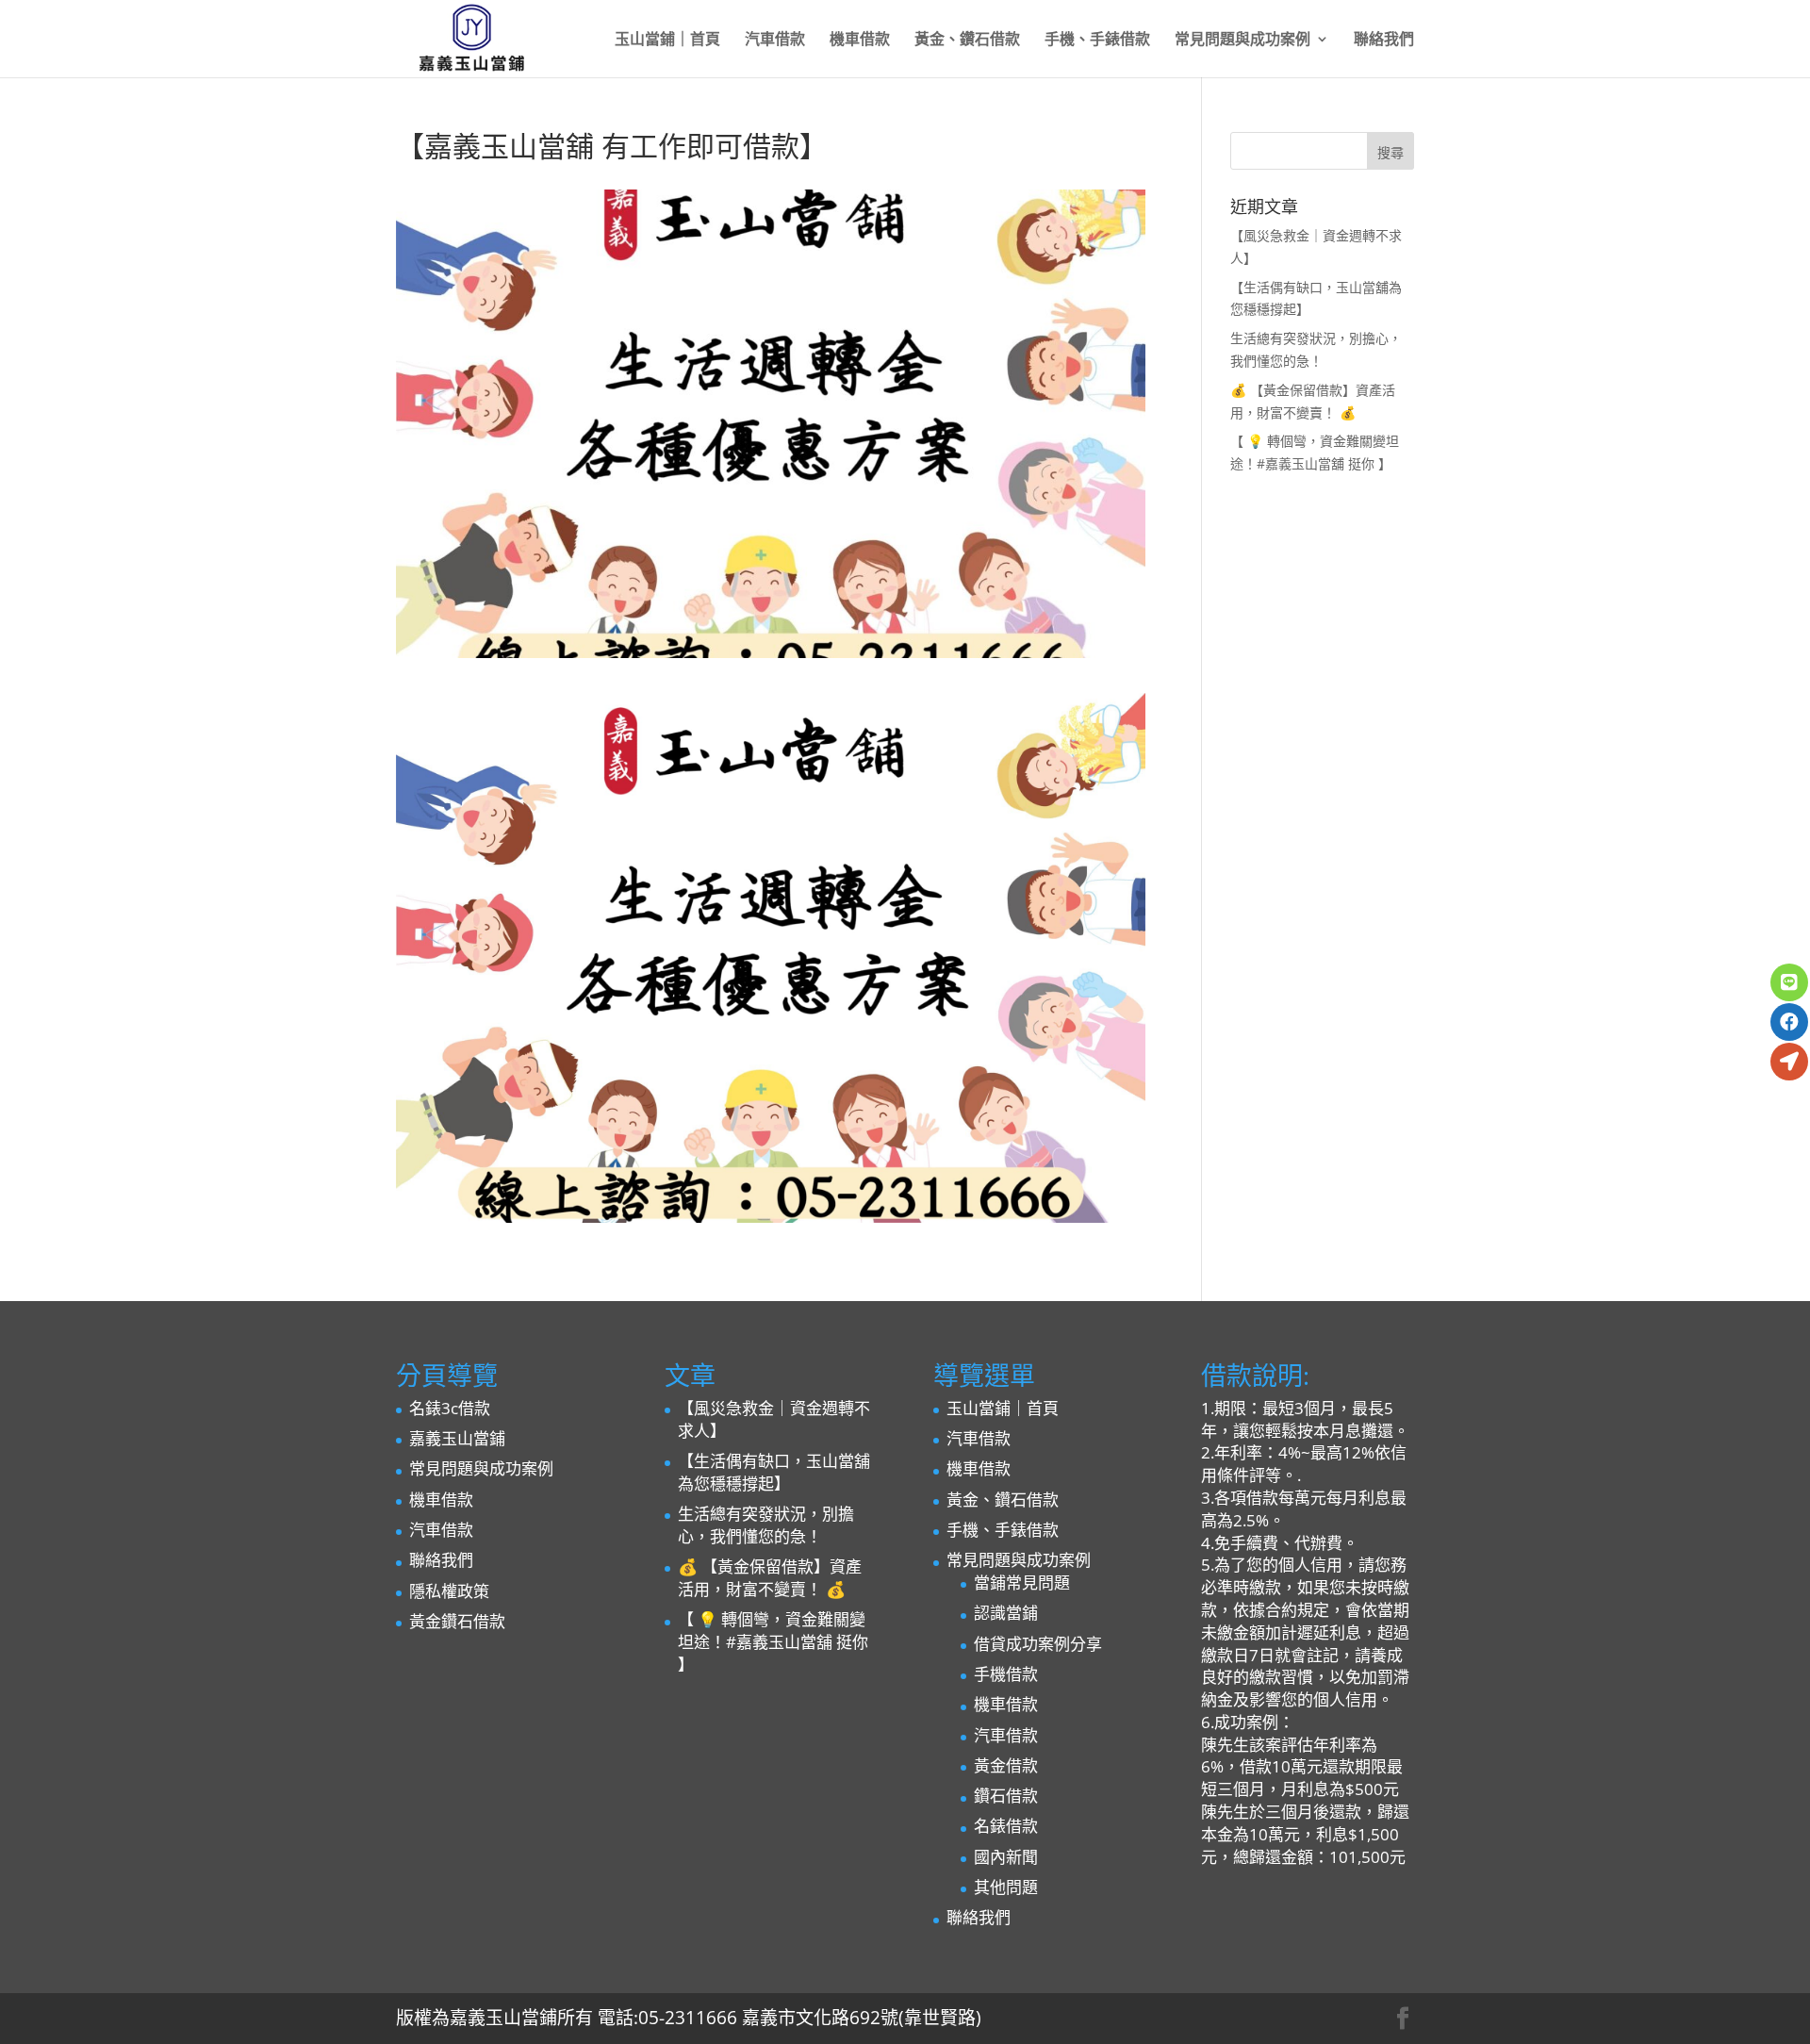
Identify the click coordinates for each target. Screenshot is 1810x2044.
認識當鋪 (1006, 1613)
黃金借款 (1006, 1765)
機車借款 (860, 41)
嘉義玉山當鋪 (457, 1438)
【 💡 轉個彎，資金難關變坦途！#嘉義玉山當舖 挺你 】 (773, 1642)
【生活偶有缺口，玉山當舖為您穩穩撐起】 (774, 1472)
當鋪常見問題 (1022, 1582)
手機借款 (1006, 1674)
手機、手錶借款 (1097, 41)
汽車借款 (775, 41)
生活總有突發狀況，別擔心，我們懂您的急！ (766, 1525)
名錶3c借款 (450, 1408)
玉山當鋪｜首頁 (667, 41)
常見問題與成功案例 (1242, 41)
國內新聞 (1006, 1857)
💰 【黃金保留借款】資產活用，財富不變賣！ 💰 (770, 1578)
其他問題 (1006, 1887)
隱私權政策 (449, 1591)
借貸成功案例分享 (1038, 1644)
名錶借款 (1006, 1826)
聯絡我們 (1384, 41)
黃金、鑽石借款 (967, 41)
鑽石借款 (1006, 1796)
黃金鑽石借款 (457, 1621)
